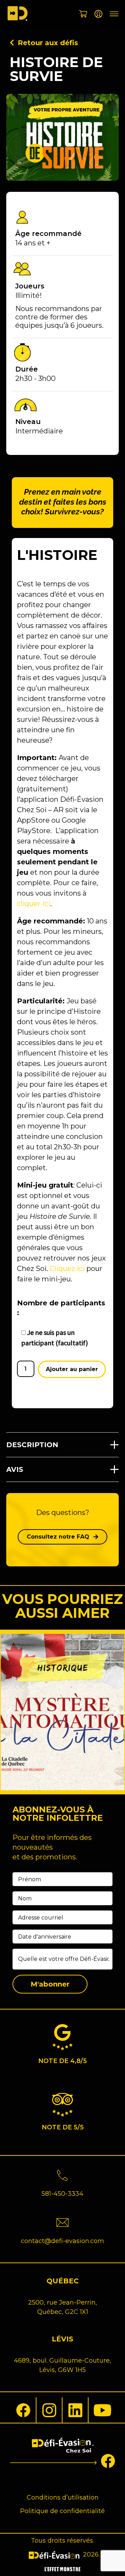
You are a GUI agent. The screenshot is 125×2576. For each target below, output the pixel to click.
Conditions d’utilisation (63, 2497)
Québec (63, 2281)
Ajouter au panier (72, 1369)
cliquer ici (34, 904)
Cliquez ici (67, 1269)
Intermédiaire (39, 431)
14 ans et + (33, 243)
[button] (62, 1445)
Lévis (62, 2339)
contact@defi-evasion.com (62, 2241)
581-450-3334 (62, 2194)
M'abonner (50, 1984)
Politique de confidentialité (62, 2511)
